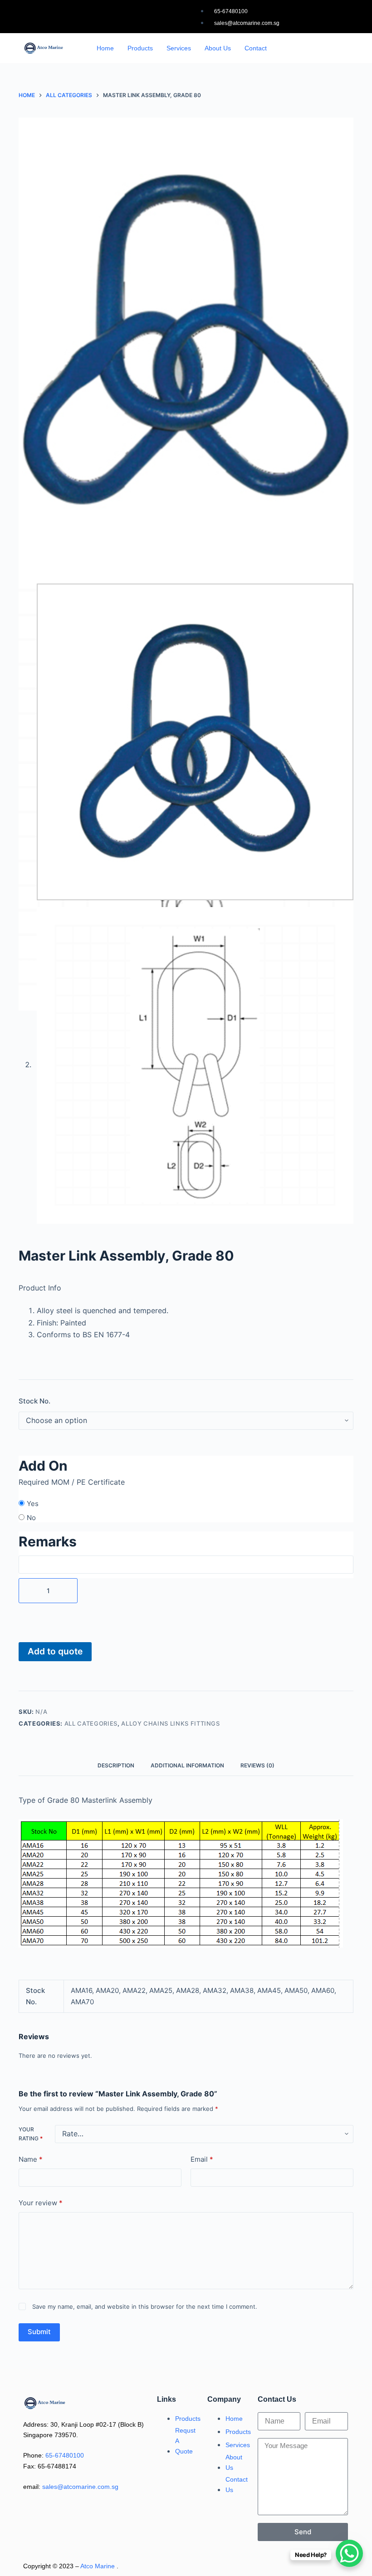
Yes (33, 1504)
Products (140, 48)
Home (105, 48)
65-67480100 (65, 2455)
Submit (39, 2332)
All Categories (91, 1723)
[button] (323, 45)
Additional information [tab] (187, 1765)
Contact (256, 48)
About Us (218, 48)
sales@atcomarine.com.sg (80, 2487)
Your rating (31, 2134)
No (31, 1518)
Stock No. (34, 1401)
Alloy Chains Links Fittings (171, 1723)
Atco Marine (98, 2566)
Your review (41, 2203)
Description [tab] (116, 1765)
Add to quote (55, 1651)
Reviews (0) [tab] (257, 1765)
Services (179, 48)
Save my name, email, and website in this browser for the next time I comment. (145, 2306)
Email (202, 2159)
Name (31, 2159)
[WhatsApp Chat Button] (349, 2553)
